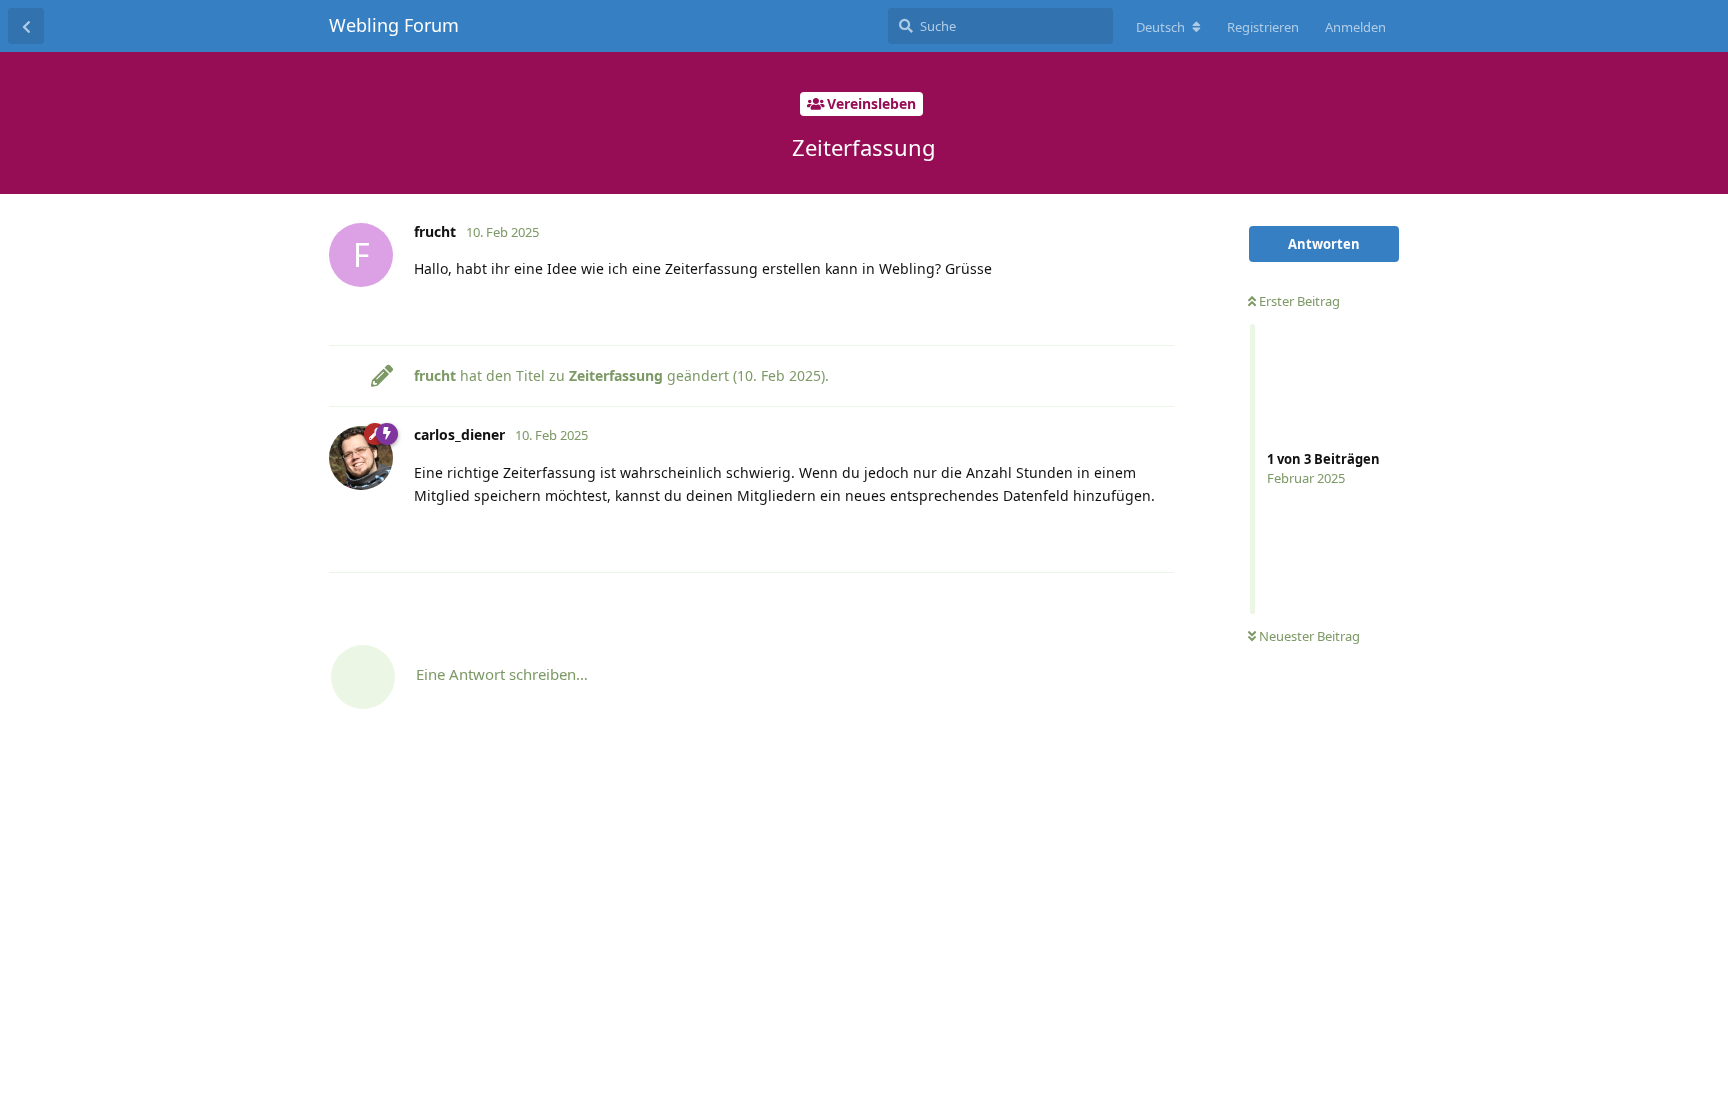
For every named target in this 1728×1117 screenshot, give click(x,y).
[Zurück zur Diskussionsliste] (26, 26)
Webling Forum (394, 25)
